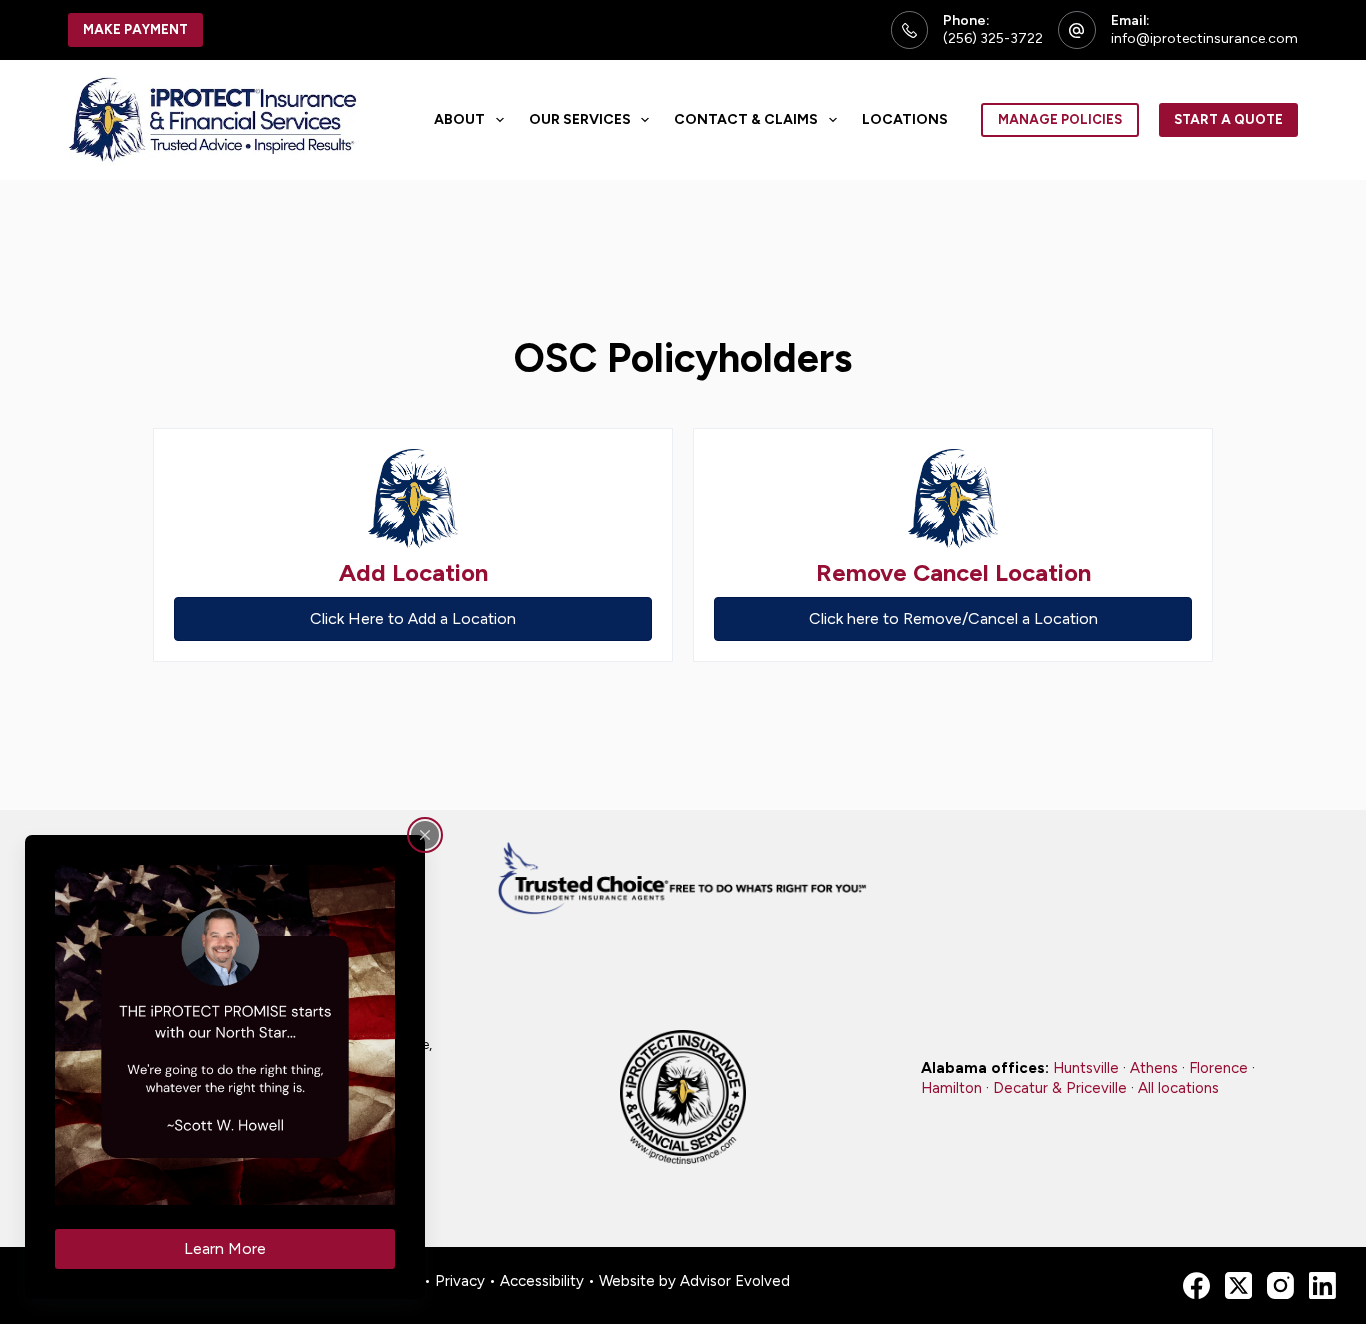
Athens (1154, 1068)
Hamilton (951, 1088)
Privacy (460, 1281)
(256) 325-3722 (993, 38)
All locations (1178, 1088)
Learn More (225, 1248)
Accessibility (542, 1281)
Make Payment (135, 29)
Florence (1218, 1068)
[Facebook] (1196, 1285)
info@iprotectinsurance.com (1204, 38)
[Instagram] (1280, 1285)
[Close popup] (425, 835)
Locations (905, 119)
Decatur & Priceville (1060, 1088)
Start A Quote (1228, 119)
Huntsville (1086, 1068)
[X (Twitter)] (1238, 1285)
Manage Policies (1060, 119)
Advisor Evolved (735, 1281)
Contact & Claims (746, 119)
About (459, 119)
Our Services (580, 119)
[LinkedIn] (1322, 1285)
